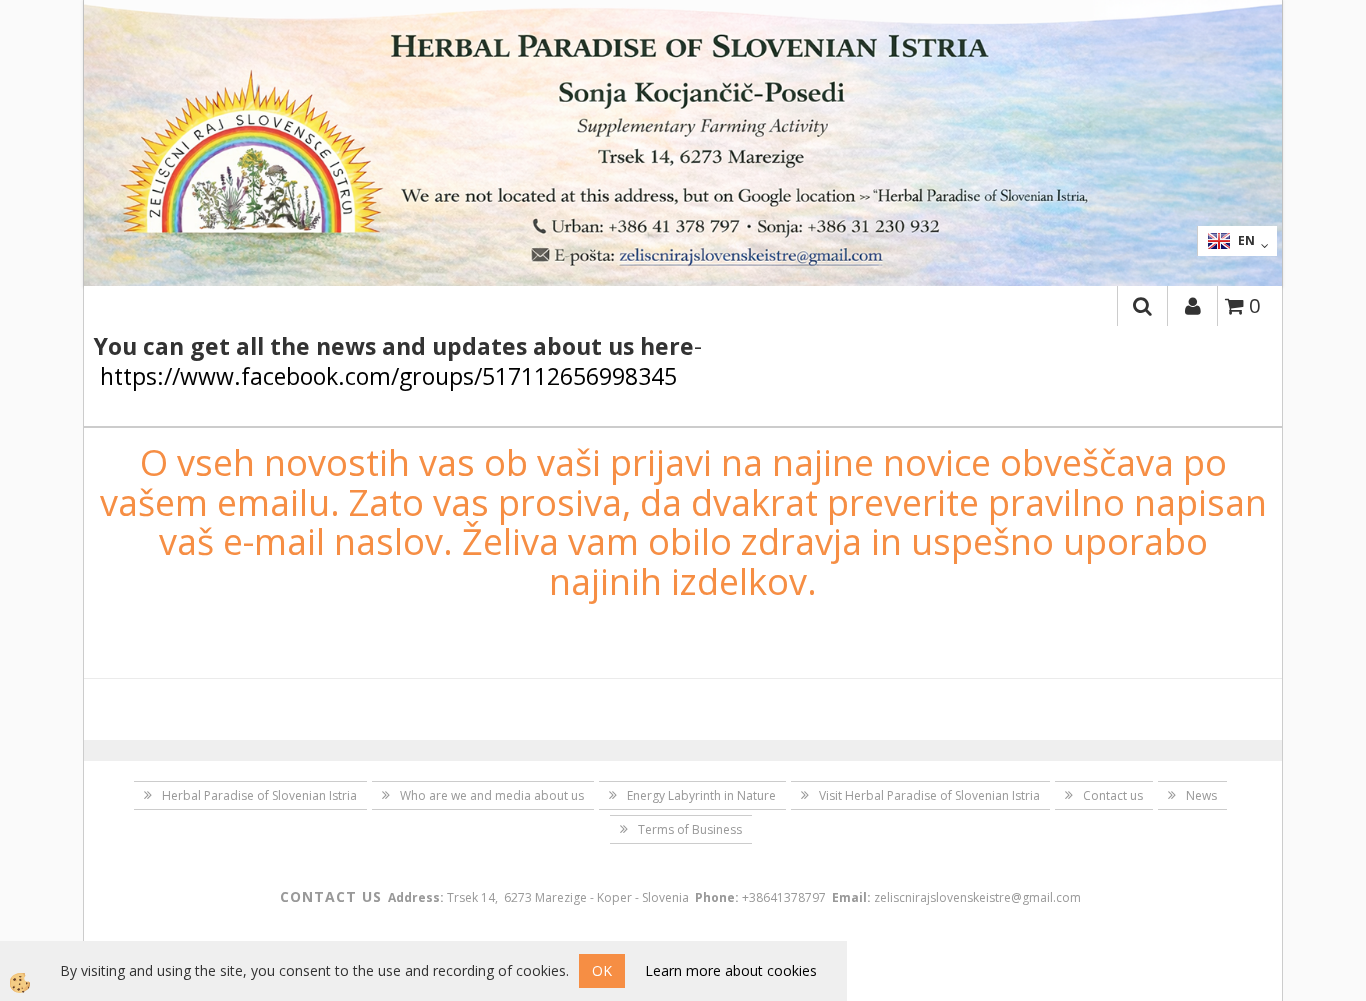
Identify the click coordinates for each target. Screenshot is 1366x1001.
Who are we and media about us (492, 795)
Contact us (1113, 795)
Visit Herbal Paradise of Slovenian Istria (929, 795)
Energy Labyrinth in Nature (701, 795)
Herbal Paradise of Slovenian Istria (259, 795)
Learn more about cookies (731, 970)
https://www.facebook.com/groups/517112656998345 (388, 376)
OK (602, 970)
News (1201, 795)
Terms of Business (690, 829)
